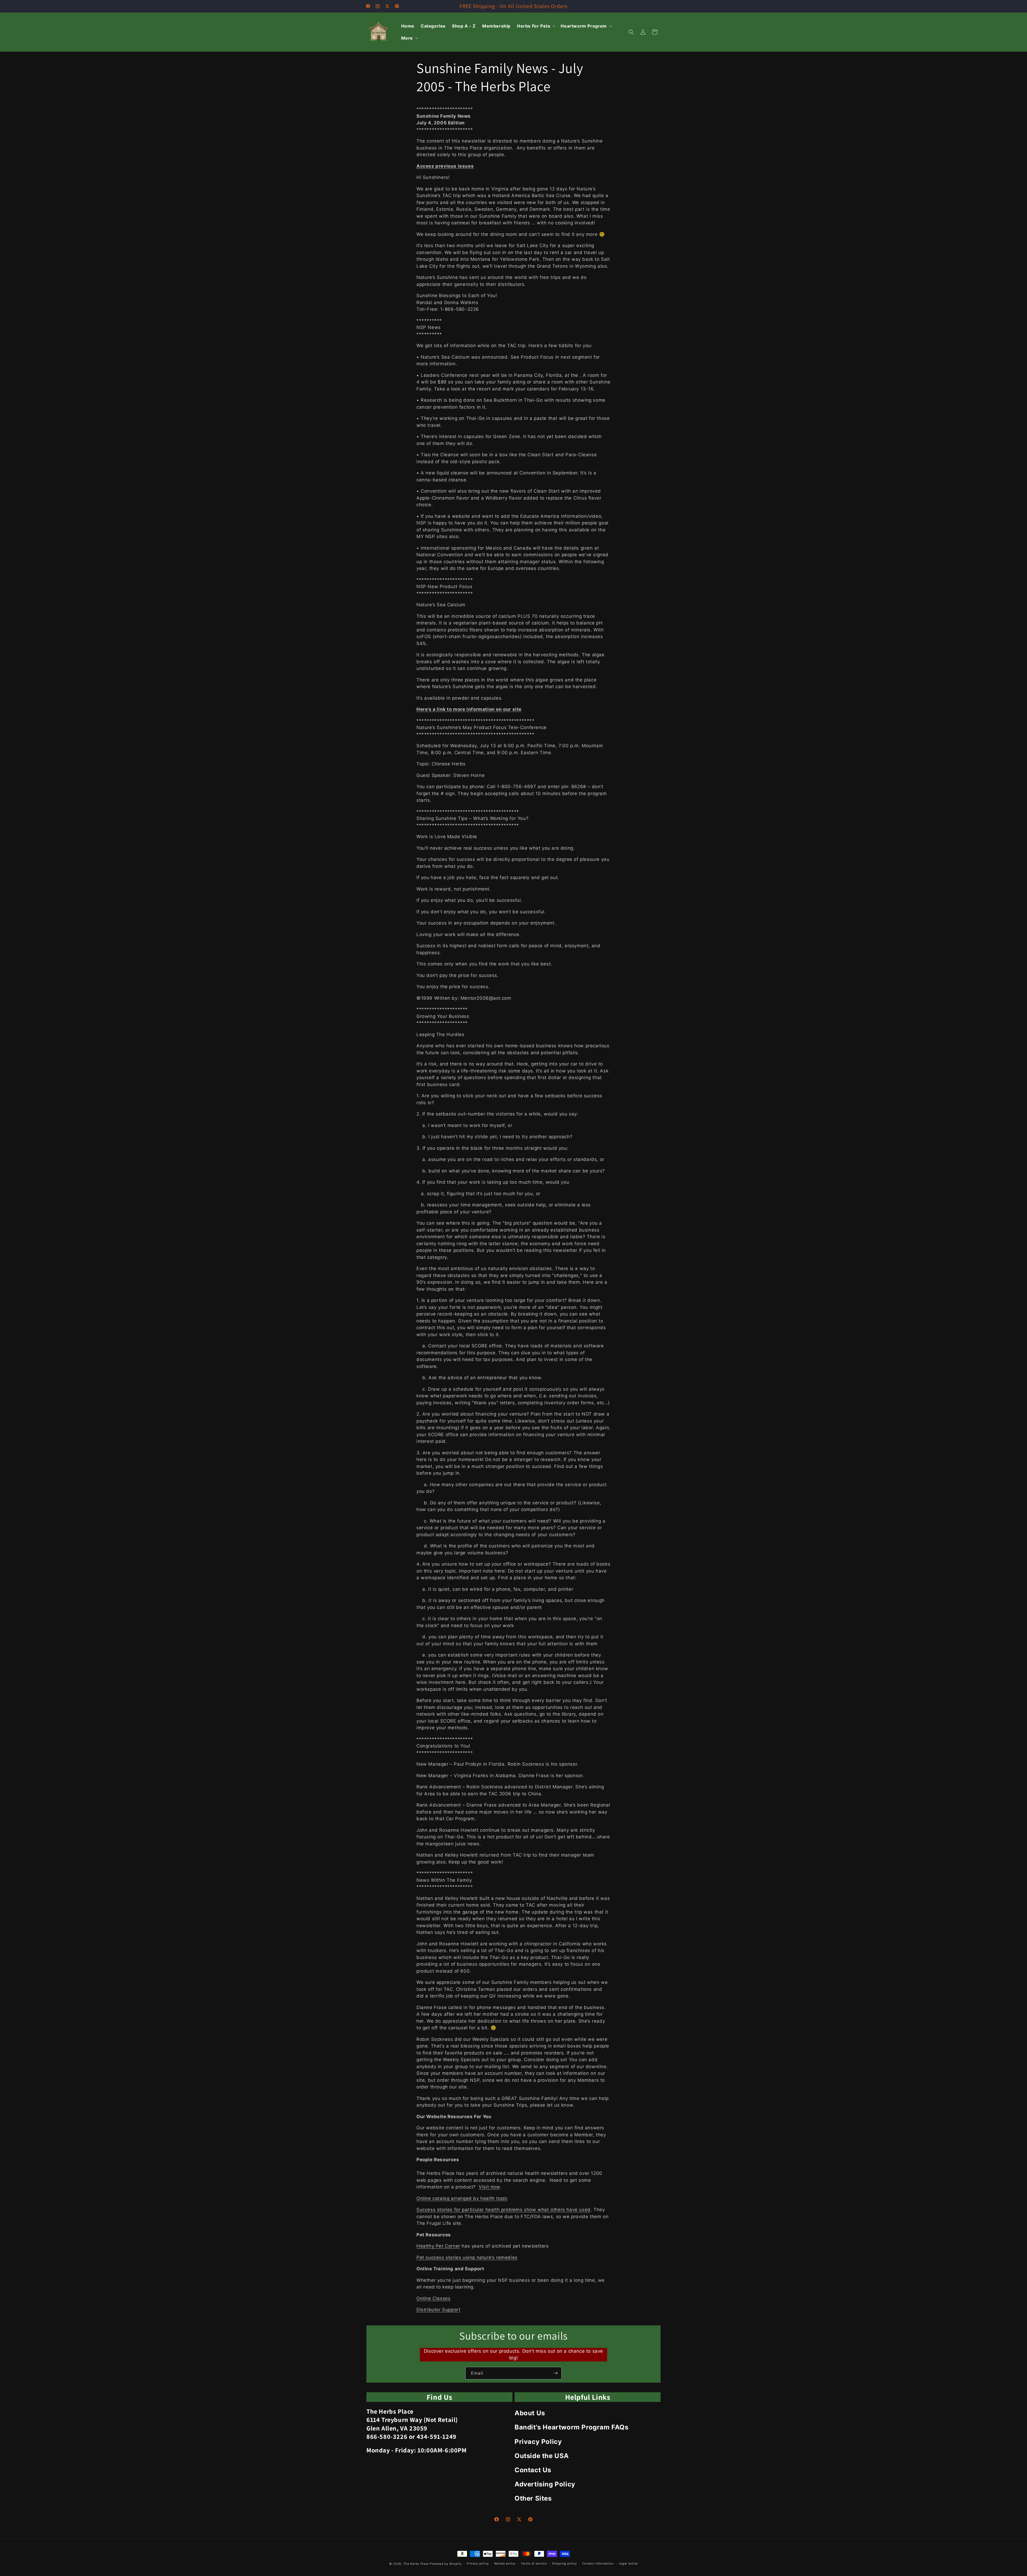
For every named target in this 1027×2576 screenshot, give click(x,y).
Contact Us (533, 2470)
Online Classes (433, 2298)
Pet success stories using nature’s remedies (467, 2257)
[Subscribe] (555, 2373)
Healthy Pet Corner (438, 2246)
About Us (530, 2413)
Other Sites (533, 2498)
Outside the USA (542, 2456)
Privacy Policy (538, 2442)
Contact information (598, 2563)
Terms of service (534, 2563)
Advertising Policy (545, 2484)
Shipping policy (564, 2563)
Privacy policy (478, 2563)
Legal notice (628, 2563)
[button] (536, 26)
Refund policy (505, 2563)
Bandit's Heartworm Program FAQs (572, 2427)
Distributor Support (438, 2310)
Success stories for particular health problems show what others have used (503, 2210)
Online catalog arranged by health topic (462, 2198)
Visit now (489, 2187)
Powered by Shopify (446, 2564)
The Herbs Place (416, 2564)
